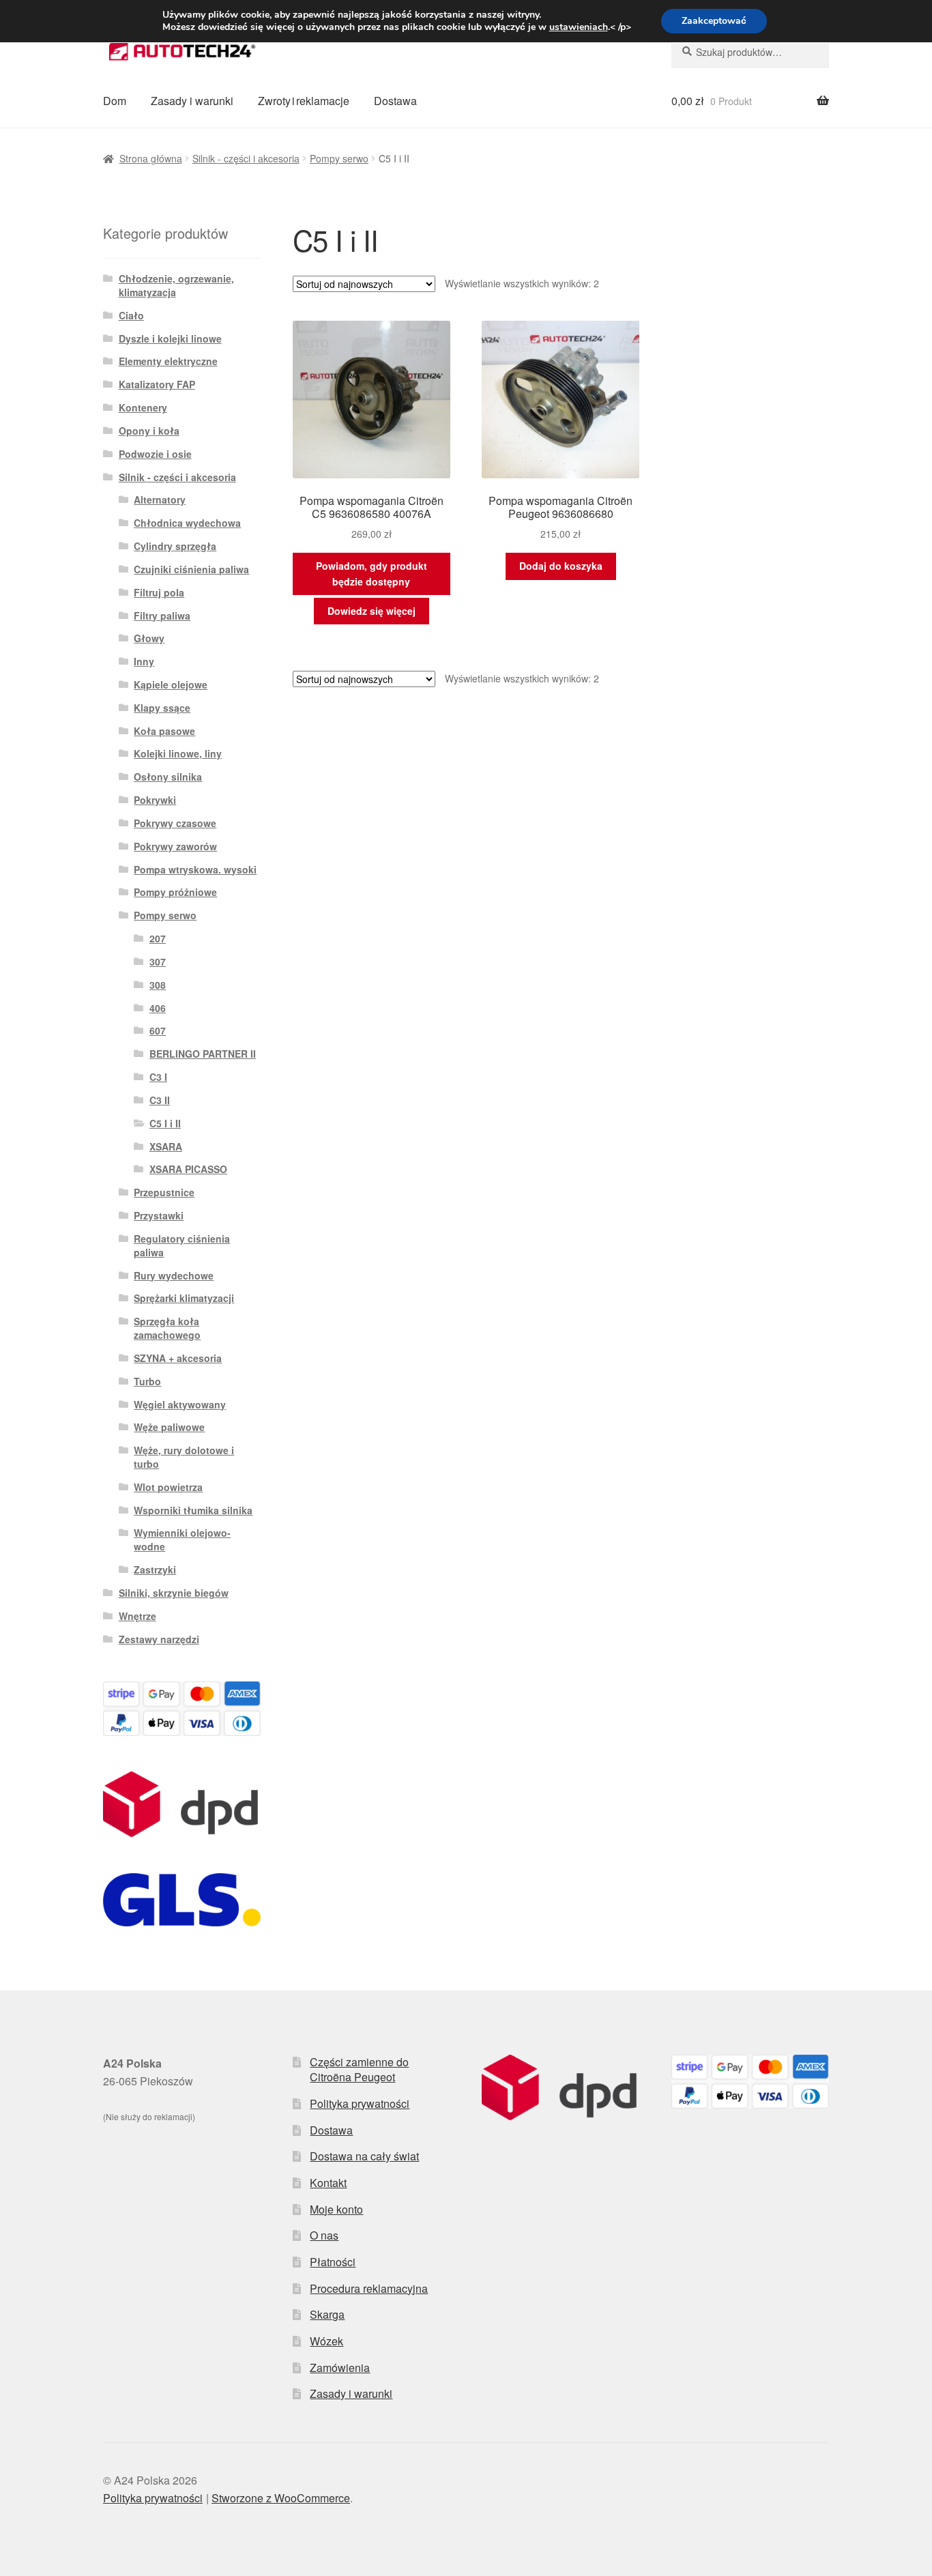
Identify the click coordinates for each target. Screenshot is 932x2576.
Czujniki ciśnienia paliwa (191, 569)
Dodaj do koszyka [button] (561, 566)
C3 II (160, 1100)
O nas (324, 2235)
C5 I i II (165, 1123)
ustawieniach (579, 27)
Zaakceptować (714, 21)
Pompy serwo (339, 158)
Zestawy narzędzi (159, 1639)
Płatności (333, 2262)
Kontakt (328, 2183)
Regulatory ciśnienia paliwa (182, 1245)
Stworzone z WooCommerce (281, 2498)
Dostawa (395, 101)
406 (158, 1008)
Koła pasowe (164, 731)
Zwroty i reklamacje (304, 101)
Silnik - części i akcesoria (246, 158)
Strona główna (151, 158)
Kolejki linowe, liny (178, 753)
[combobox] (750, 52)
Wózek (326, 2341)
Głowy (149, 638)
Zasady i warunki (192, 101)
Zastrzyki (155, 1569)
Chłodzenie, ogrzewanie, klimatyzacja (176, 285)
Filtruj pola (159, 592)
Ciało (131, 315)
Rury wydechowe (174, 1275)
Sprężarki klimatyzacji (184, 1298)
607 (158, 1030)
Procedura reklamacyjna (369, 2288)
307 (158, 961)
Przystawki (159, 1215)
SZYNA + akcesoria (178, 1358)
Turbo (147, 1381)
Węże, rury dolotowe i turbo (184, 1457)
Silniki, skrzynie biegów (174, 1593)
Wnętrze (137, 1616)
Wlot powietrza (168, 1487)
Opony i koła (149, 431)
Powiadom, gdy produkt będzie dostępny (372, 574)
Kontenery (143, 407)
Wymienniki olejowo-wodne (182, 1539)
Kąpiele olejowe (171, 684)
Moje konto (336, 2209)
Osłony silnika (168, 777)
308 (158, 985)
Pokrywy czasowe (175, 823)
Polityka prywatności (360, 2103)
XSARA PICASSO (188, 1169)
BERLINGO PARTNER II (203, 1054)
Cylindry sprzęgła (175, 546)
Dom (115, 101)
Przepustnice (164, 1192)
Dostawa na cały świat (364, 2156)
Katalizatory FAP (157, 384)
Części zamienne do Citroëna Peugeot (359, 2070)
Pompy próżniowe (175, 892)
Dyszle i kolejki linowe (170, 338)
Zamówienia (340, 2368)
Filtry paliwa (162, 616)
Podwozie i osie (155, 454)
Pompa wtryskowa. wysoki (195, 869)
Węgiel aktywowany (180, 1404)
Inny (144, 661)
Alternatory (160, 500)
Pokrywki (155, 800)
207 (158, 938)
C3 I (158, 1077)
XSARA (166, 1146)
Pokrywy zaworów (175, 846)
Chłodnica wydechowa (187, 523)
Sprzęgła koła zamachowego (167, 1328)
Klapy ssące (162, 708)
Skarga (327, 2314)
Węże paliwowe (169, 1427)
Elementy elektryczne (168, 361)
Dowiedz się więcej (372, 611)
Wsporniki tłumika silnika (193, 1510)
